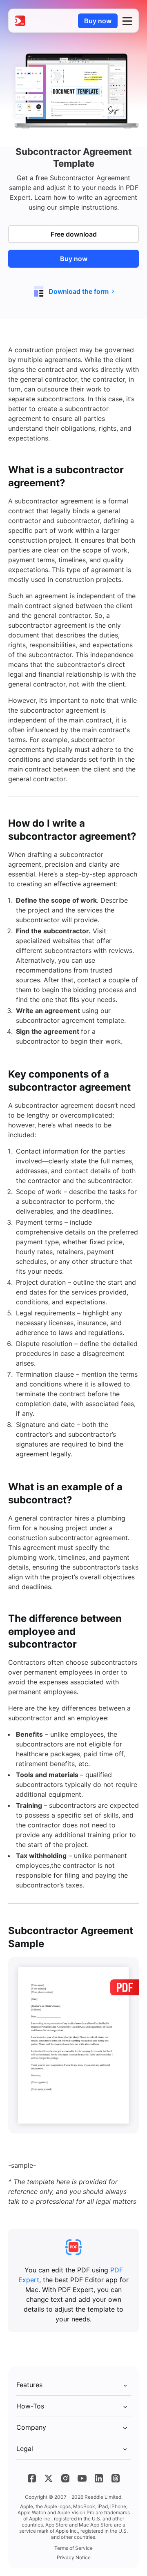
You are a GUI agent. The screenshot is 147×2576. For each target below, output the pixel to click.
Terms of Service (73, 2548)
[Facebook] (32, 2478)
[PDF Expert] (20, 21)
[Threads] (116, 2478)
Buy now (98, 21)
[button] (127, 21)
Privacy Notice (74, 2557)
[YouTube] (82, 2478)
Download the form (79, 291)
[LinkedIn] (99, 2478)
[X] (49, 2478)
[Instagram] (65, 2478)
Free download (74, 234)
